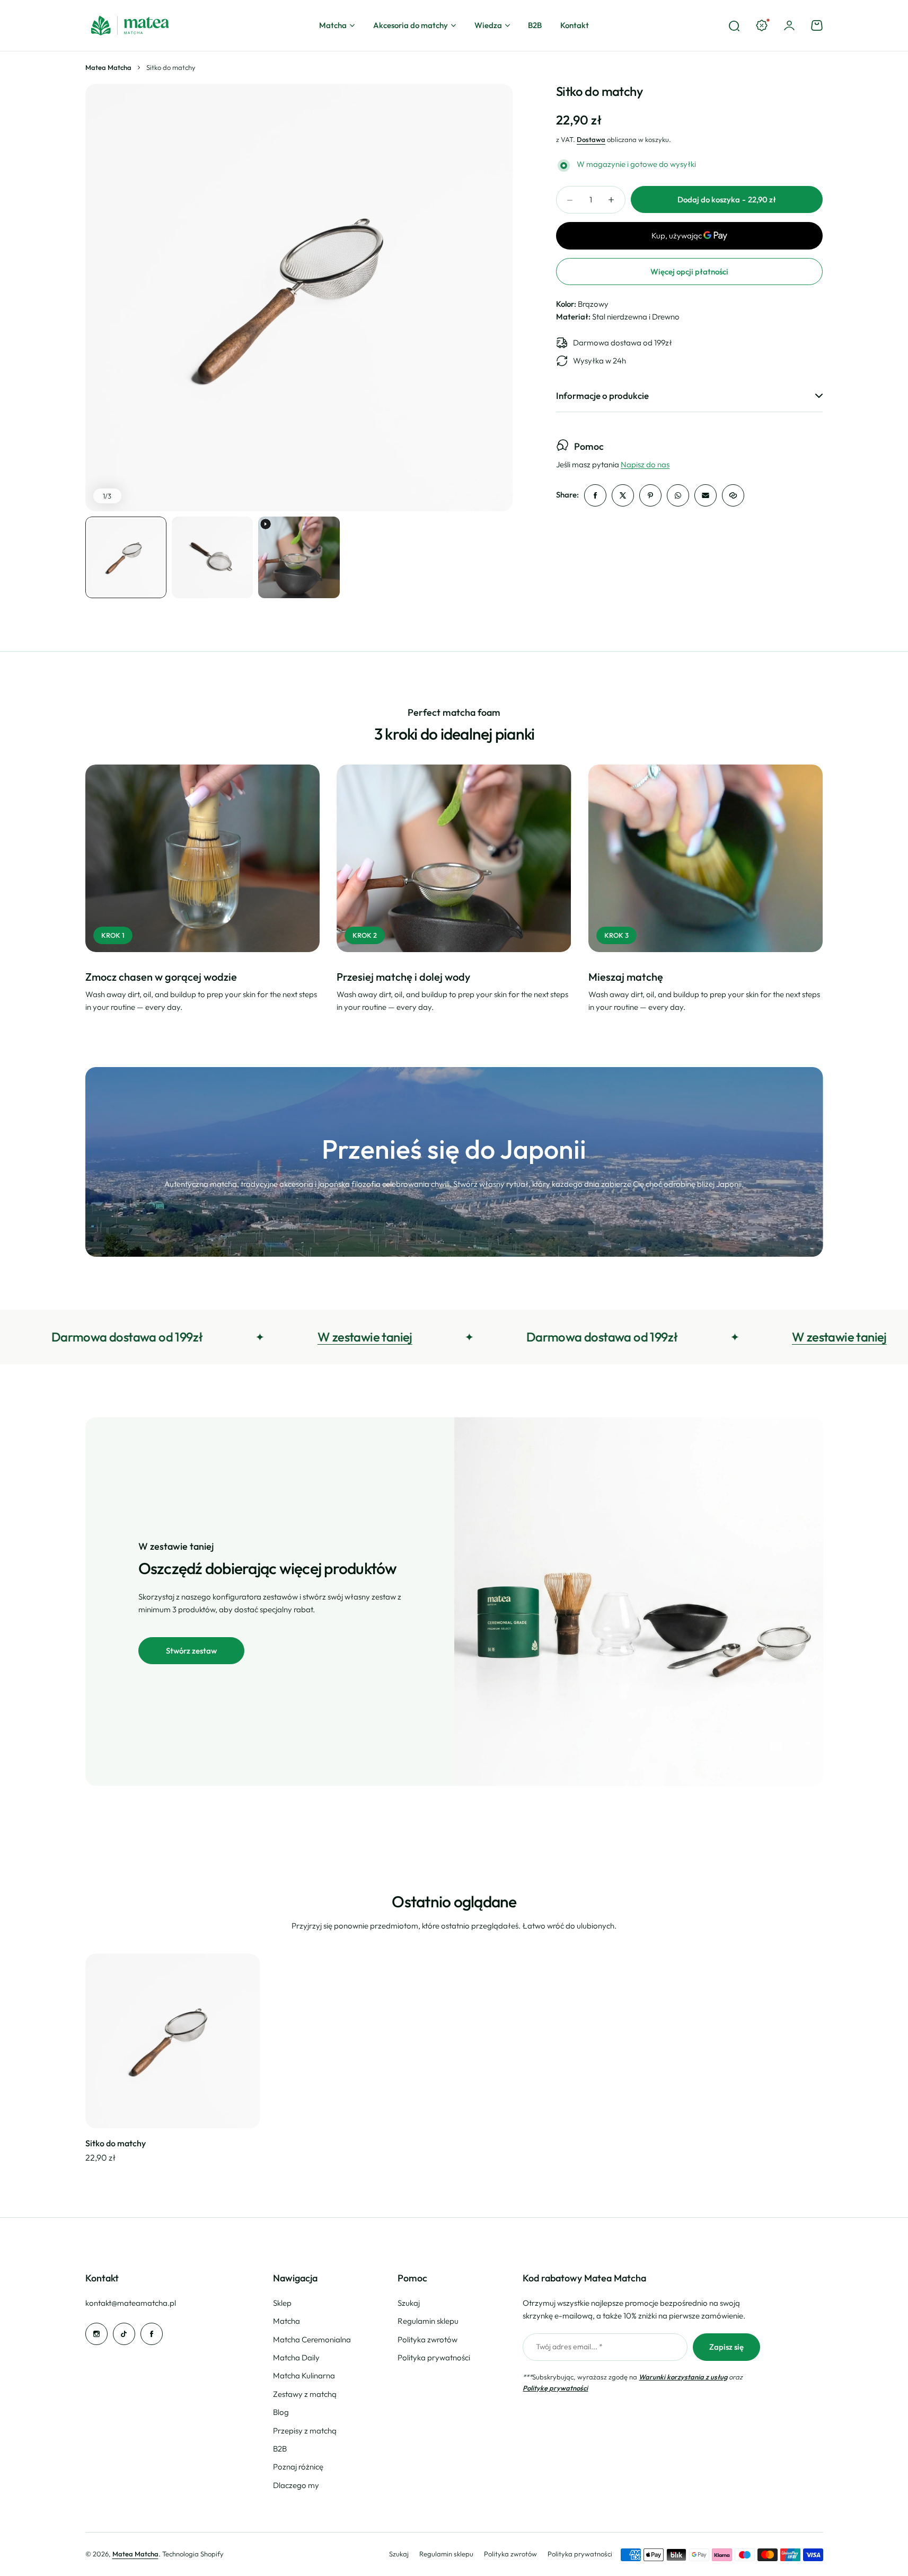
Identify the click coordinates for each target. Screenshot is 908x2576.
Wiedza (488, 25)
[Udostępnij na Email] (706, 495)
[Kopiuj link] (733, 495)
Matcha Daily (296, 2357)
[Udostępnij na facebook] (595, 495)
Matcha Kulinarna (304, 2375)
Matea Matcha (108, 67)
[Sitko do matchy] (173, 2041)
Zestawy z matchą (305, 2394)
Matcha (333, 25)
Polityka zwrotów (427, 2339)
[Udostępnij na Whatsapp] (678, 495)
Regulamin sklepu (428, 2321)
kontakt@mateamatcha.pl (131, 2303)
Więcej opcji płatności (689, 272)
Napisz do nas (645, 465)
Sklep (282, 2303)
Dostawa (591, 139)
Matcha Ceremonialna (312, 2339)
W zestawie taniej (241, 1337)
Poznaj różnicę (298, 2467)
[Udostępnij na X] (623, 495)
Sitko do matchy (116, 2143)
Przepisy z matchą (305, 2431)
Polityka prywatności (434, 2357)
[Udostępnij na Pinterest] (650, 495)
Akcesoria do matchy (411, 25)
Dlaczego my (296, 2485)
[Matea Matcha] (130, 25)
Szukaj (409, 2303)
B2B (280, 2449)
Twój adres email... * (569, 2347)
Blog (281, 2412)
